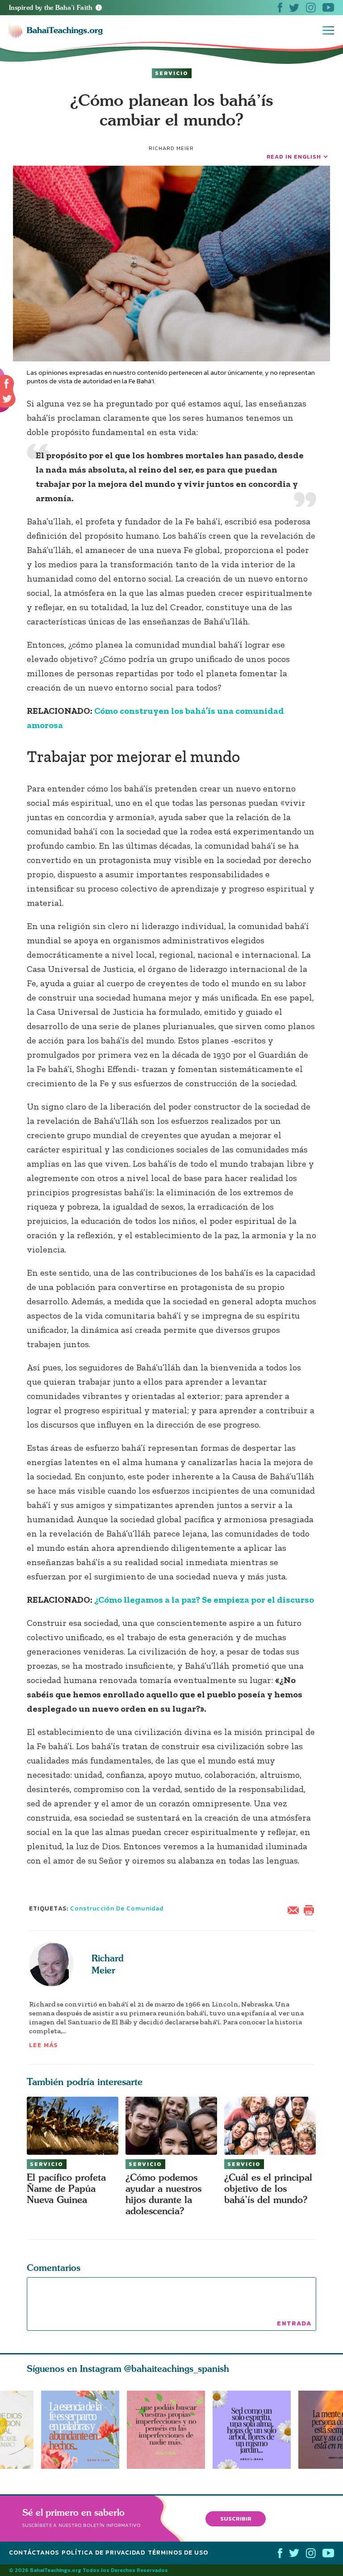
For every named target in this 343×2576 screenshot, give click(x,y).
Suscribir (236, 2518)
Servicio (172, 73)
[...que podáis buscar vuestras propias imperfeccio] (170, 2430)
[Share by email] (295, 1909)
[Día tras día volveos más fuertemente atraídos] (255, 2430)
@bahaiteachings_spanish (177, 2369)
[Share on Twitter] (7, 399)
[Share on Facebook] (7, 384)
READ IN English (294, 157)
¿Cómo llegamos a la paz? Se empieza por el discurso (204, 1600)
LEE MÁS (44, 2045)
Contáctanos (34, 2553)
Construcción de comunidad (117, 1908)
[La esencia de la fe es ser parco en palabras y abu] (80, 2430)
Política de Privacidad (103, 2553)
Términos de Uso (178, 2553)
